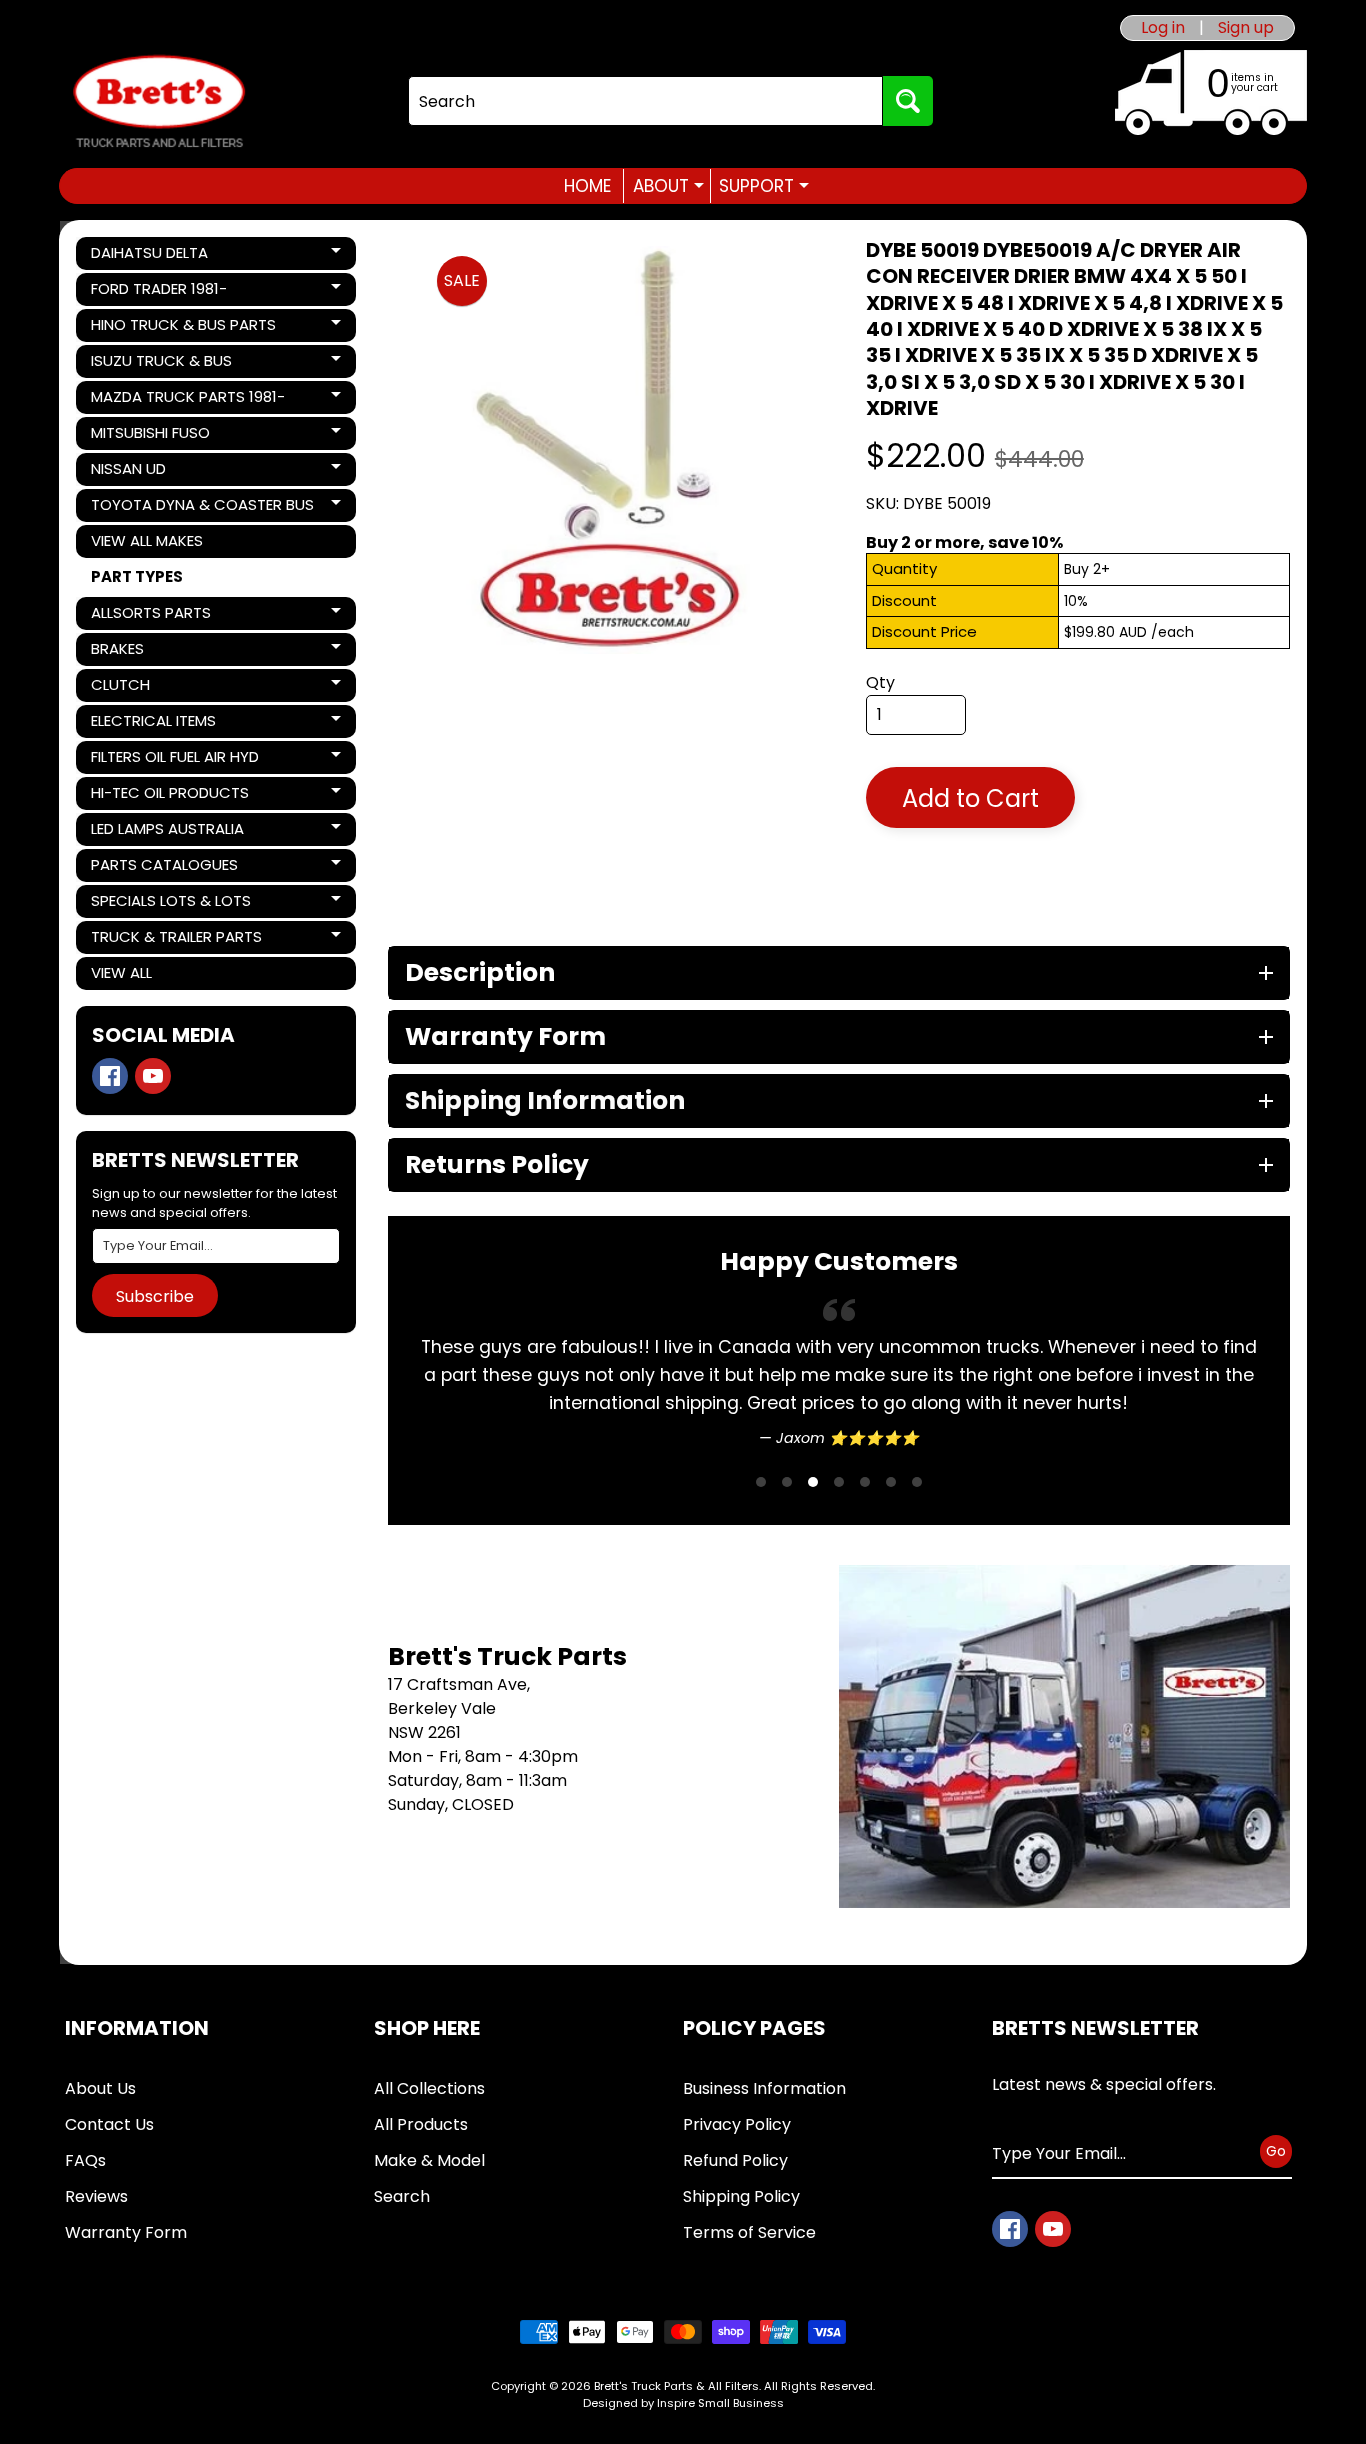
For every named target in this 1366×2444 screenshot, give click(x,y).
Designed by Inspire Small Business (683, 2403)
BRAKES (159, 652)
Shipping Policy (741, 2196)
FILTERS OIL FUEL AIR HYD (174, 760)
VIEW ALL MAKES (147, 540)
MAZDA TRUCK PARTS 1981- (187, 400)
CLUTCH (159, 688)
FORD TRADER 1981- (159, 292)
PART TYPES (137, 576)
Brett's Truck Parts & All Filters (676, 2386)
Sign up (1246, 28)
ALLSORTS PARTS (159, 616)
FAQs (85, 2160)
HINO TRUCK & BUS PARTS (183, 328)
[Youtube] (153, 1076)
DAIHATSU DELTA (159, 256)
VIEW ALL (121, 972)
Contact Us (109, 2124)
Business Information (764, 2088)
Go (1276, 2151)
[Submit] (908, 101)
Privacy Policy (737, 2124)
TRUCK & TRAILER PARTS (176, 940)
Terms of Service (749, 2232)
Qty (880, 682)
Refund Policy (735, 2160)
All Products (421, 2124)
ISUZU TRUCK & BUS (161, 364)
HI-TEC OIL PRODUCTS (169, 796)
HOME (587, 186)
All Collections (429, 2088)
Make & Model (429, 2160)
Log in (1163, 28)
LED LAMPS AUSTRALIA (167, 832)
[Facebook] (110, 1076)
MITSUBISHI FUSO (159, 436)
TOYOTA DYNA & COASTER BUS (202, 508)
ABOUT (668, 186)
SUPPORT (764, 186)
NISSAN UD (159, 472)
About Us (100, 2088)
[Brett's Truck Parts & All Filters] (159, 101)
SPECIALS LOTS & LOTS (170, 904)
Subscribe (155, 1296)
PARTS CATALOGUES (164, 868)
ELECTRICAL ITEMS (159, 724)
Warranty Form (126, 2232)
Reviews (96, 2196)
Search (402, 2196)
